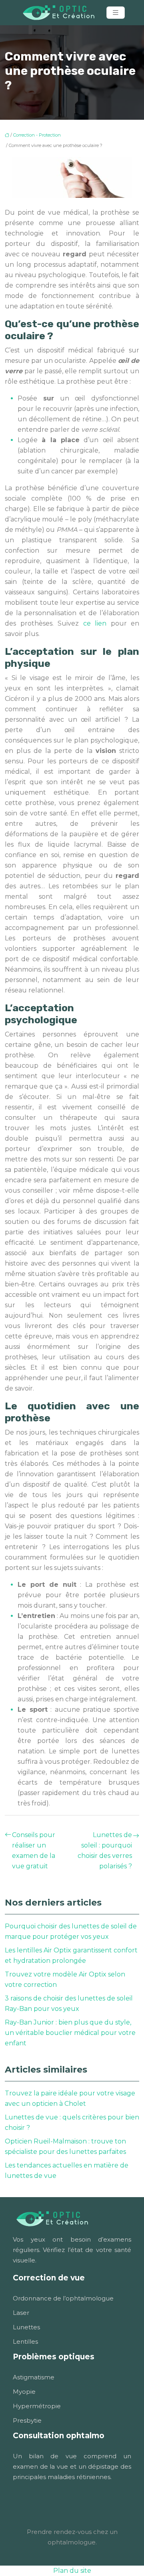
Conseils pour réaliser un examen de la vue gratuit (34, 1850)
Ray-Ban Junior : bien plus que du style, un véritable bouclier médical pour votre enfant (70, 2033)
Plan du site (72, 2571)
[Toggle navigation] (116, 13)
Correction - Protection (37, 135)
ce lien (95, 623)
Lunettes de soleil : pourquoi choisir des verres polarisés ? (105, 1850)
